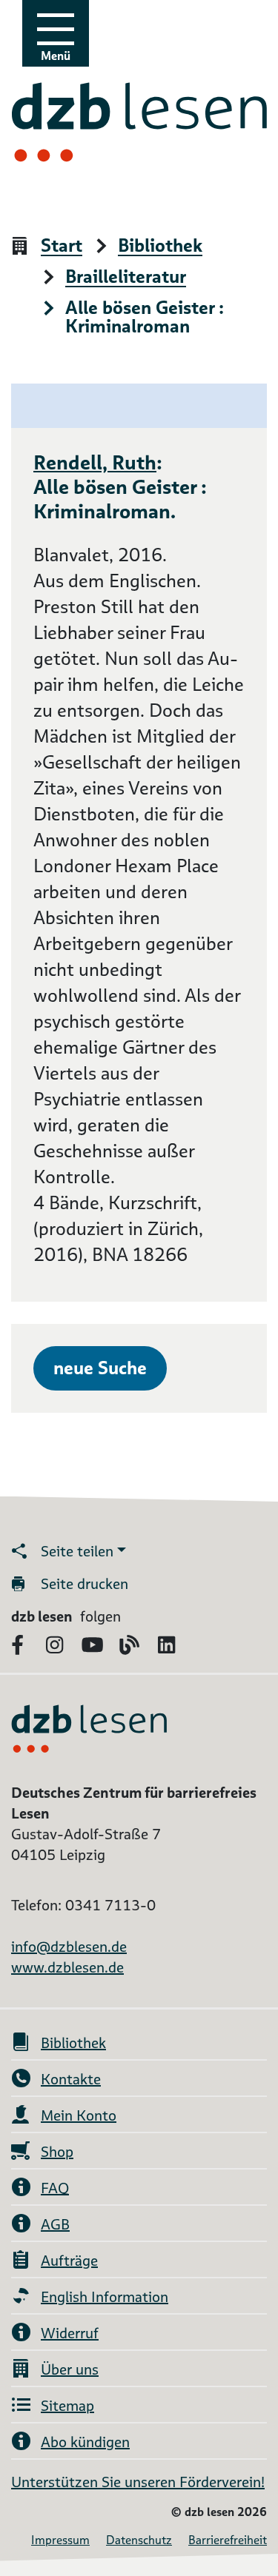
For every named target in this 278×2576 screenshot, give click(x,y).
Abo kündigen (85, 2442)
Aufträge (69, 2261)
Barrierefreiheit (228, 2540)
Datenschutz (139, 2540)
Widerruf (70, 2333)
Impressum (60, 2540)
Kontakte (71, 2079)
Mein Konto (79, 2115)
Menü (56, 56)
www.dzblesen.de (67, 1967)
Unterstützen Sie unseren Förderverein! (138, 2482)
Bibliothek (160, 246)
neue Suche (100, 1368)
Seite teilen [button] (77, 1551)
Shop (57, 2152)
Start (62, 246)
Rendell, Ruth (95, 462)
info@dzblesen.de (69, 1947)
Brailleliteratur (126, 277)
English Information (105, 2297)
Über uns (70, 2369)
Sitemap (67, 2406)
